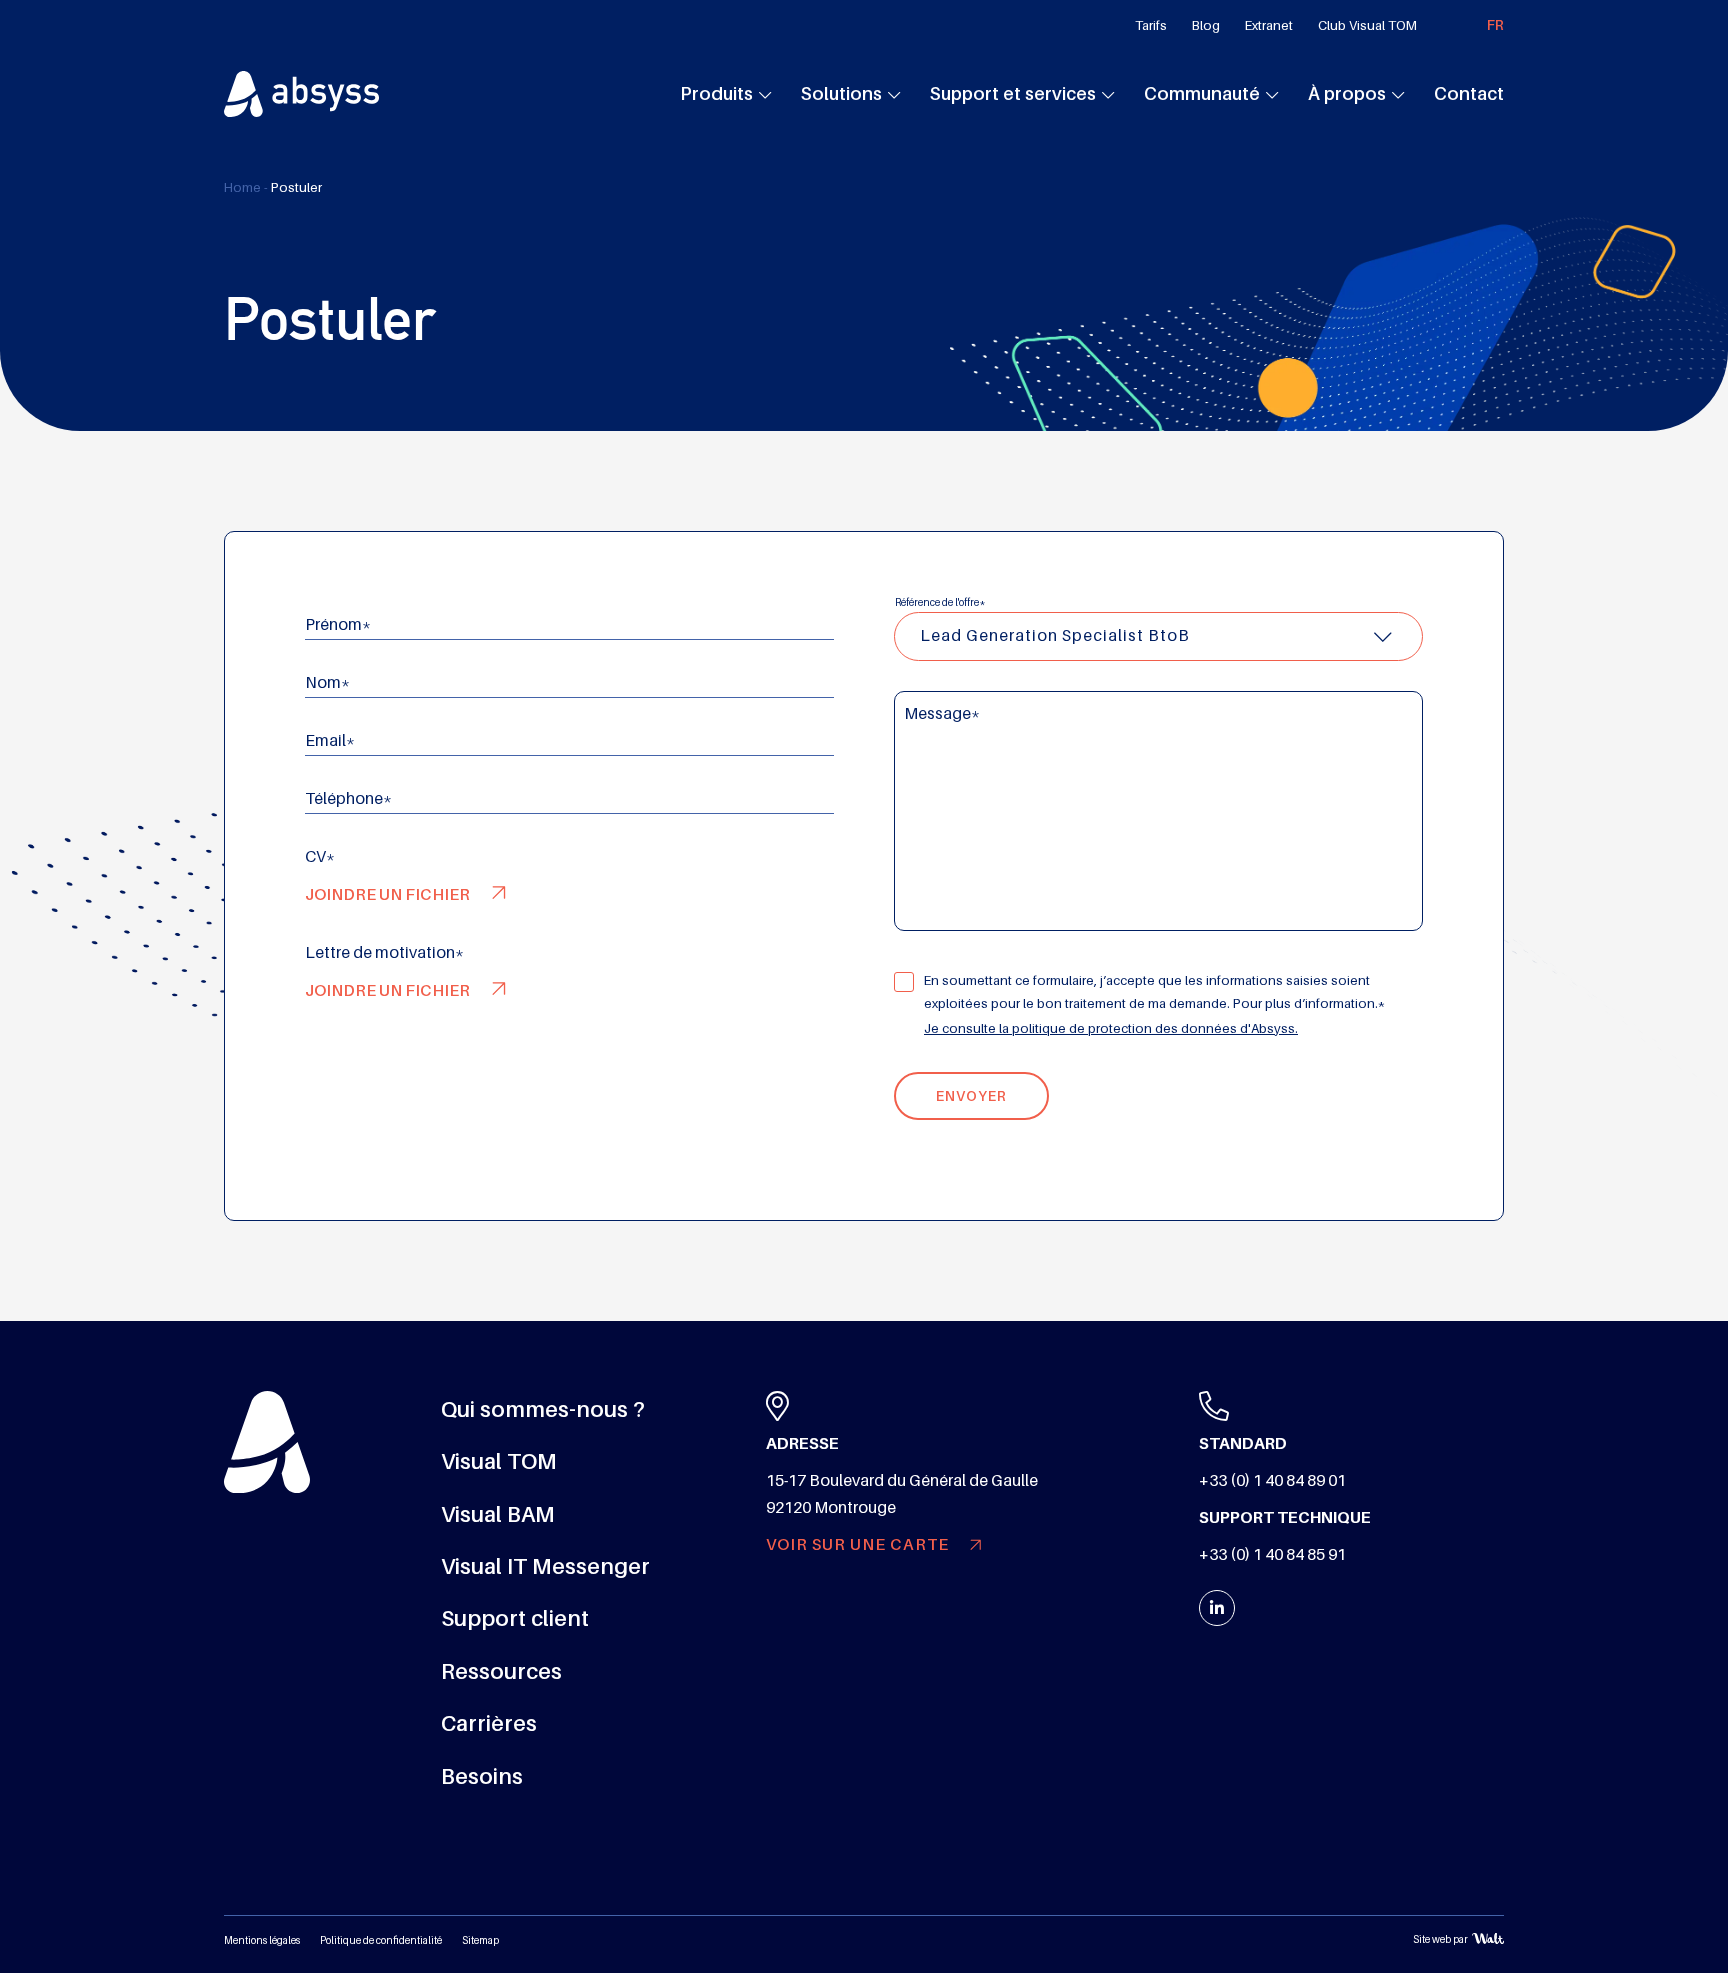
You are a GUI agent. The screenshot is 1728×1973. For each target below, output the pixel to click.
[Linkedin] (1217, 1608)
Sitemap (480, 1940)
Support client (515, 1618)
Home (242, 187)
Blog (1206, 25)
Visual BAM (498, 1514)
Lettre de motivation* (384, 953)
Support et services (1013, 94)
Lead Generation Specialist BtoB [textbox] (1055, 636)
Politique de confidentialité (381, 1940)
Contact (1469, 94)
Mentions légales (262, 1940)
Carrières (489, 1723)
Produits (716, 94)
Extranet (1269, 25)
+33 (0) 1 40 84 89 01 (1272, 1481)
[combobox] (1158, 636)
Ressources (501, 1671)
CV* (320, 857)
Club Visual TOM (1367, 25)
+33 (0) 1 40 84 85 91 (1272, 1555)
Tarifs (1151, 25)
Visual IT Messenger (545, 1566)
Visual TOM (499, 1461)
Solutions (841, 94)
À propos (1347, 94)
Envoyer (971, 1096)
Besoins (482, 1776)
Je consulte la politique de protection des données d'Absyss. (1111, 1028)
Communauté (1202, 94)
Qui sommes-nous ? (543, 1409)
